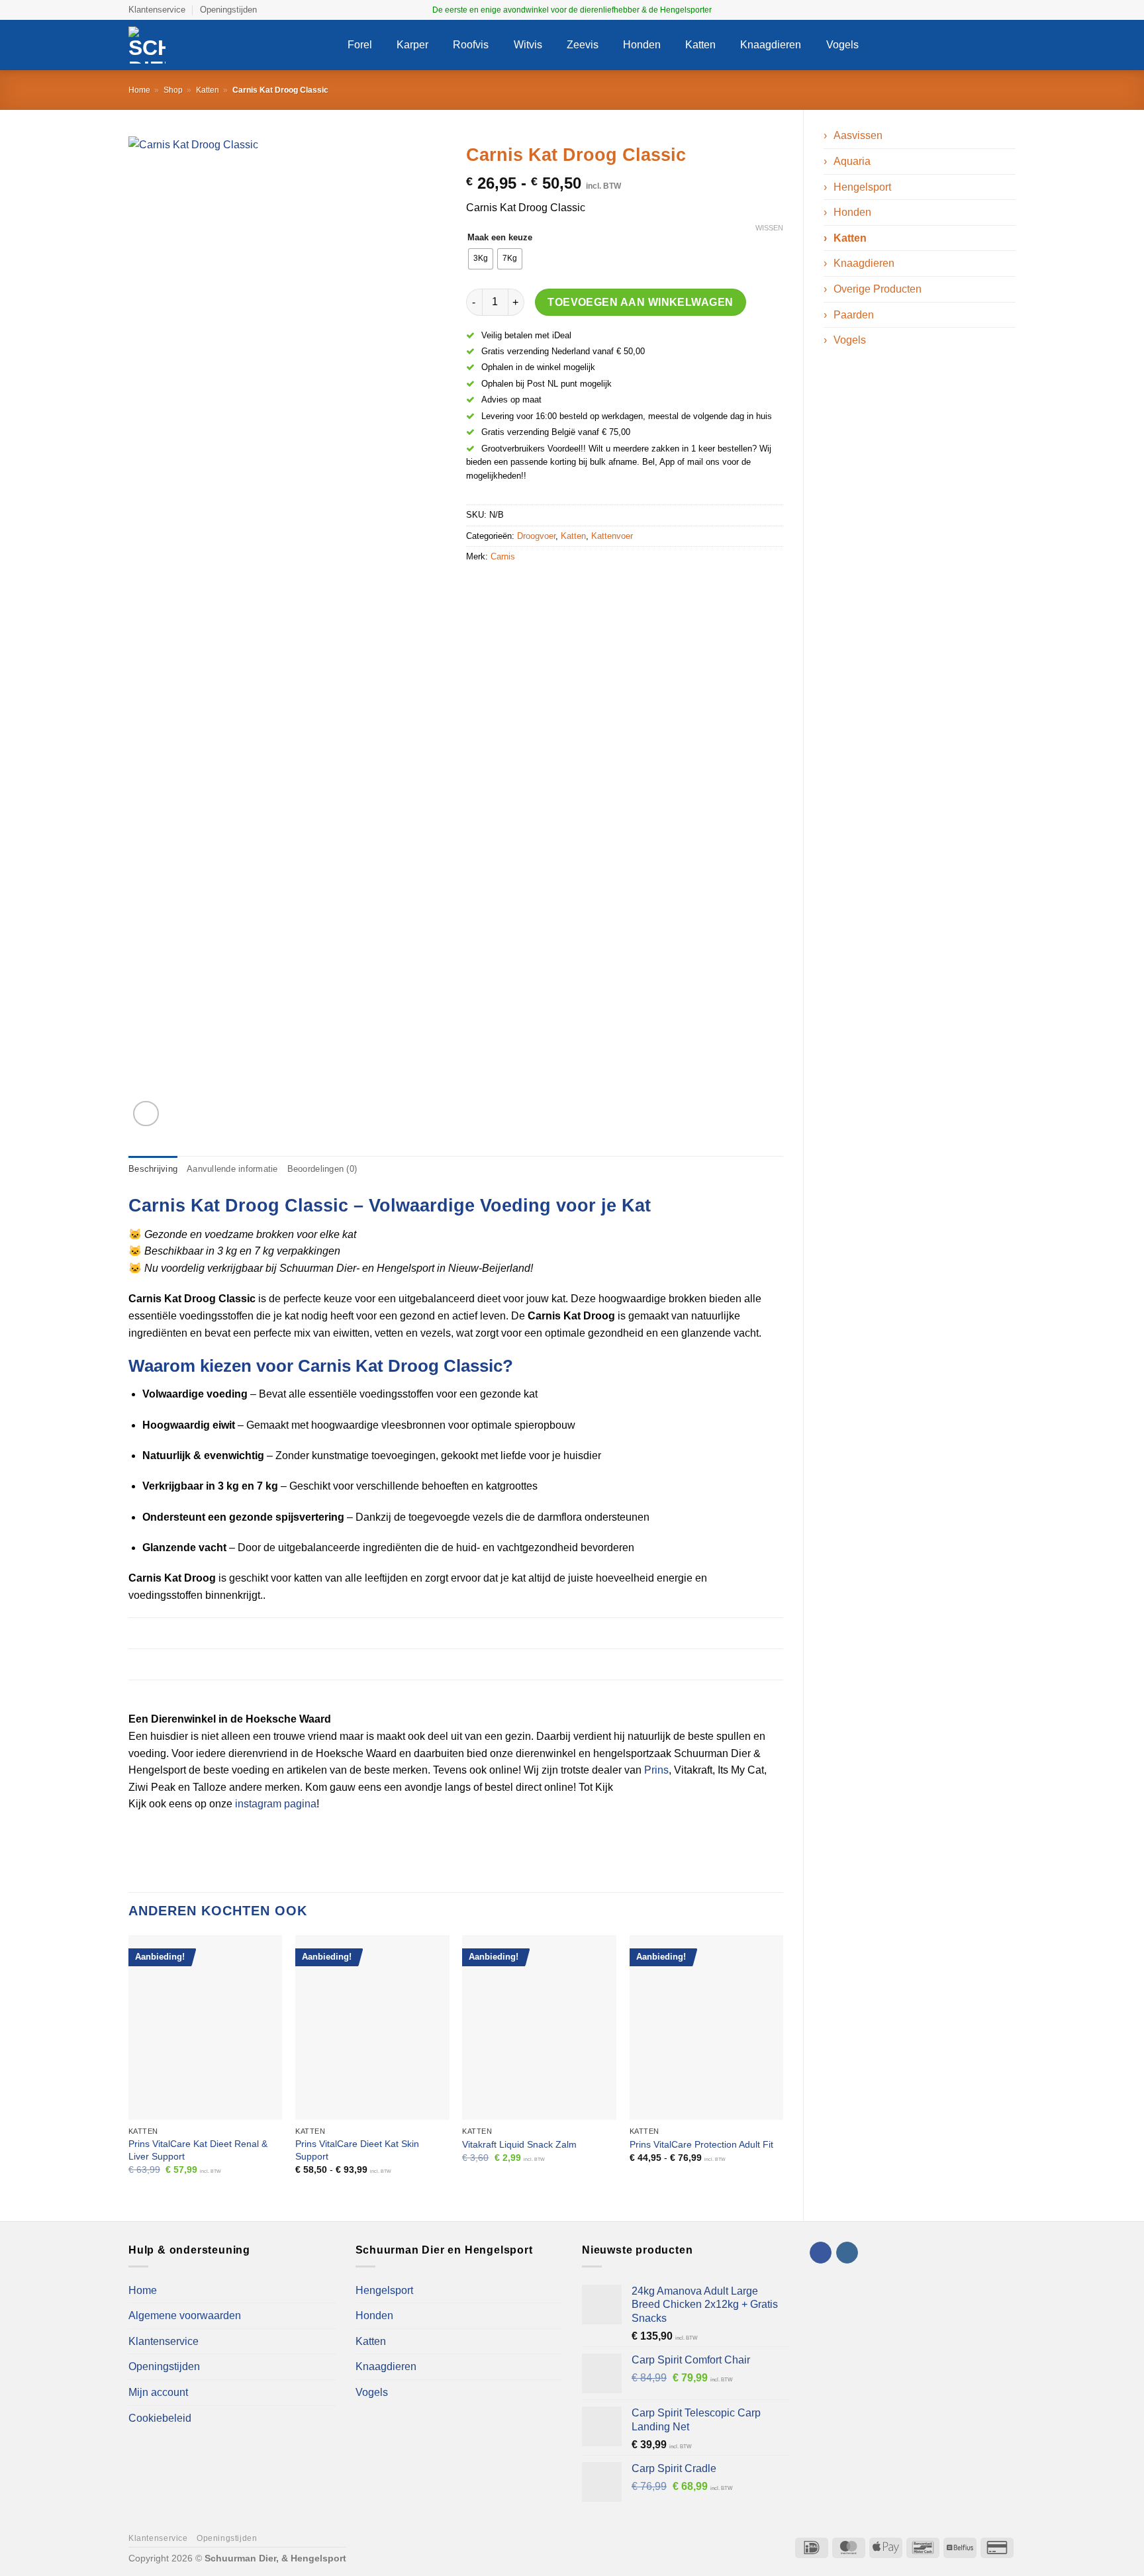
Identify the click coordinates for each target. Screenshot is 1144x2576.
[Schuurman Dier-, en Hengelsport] (228, 45)
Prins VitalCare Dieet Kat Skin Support (357, 2150)
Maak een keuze (500, 238)
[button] (930, 45)
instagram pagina (276, 1804)
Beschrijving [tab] (153, 1169)
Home (139, 90)
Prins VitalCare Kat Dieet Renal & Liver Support (198, 2150)
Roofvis (471, 45)
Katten (700, 45)
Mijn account (158, 2392)
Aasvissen (858, 135)
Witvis (528, 45)
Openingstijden (228, 10)
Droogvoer (536, 536)
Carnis (503, 556)
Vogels (842, 45)
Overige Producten (878, 289)
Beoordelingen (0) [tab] (322, 1169)
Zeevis (583, 45)
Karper (412, 45)
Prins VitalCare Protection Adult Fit (701, 2144)
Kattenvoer (612, 536)
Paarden (854, 315)
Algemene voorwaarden (185, 2315)
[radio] (481, 259)
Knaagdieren (771, 45)
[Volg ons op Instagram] (1009, 10)
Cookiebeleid (160, 2418)
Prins (656, 1770)
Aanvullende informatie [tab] (232, 1169)
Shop (173, 90)
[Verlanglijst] (955, 45)
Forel (360, 45)
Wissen (769, 228)
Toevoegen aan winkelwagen (641, 302)
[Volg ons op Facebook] (996, 10)
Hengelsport (862, 187)
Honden (642, 45)
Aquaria (852, 161)
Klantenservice (157, 10)
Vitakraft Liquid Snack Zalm (519, 2144)
